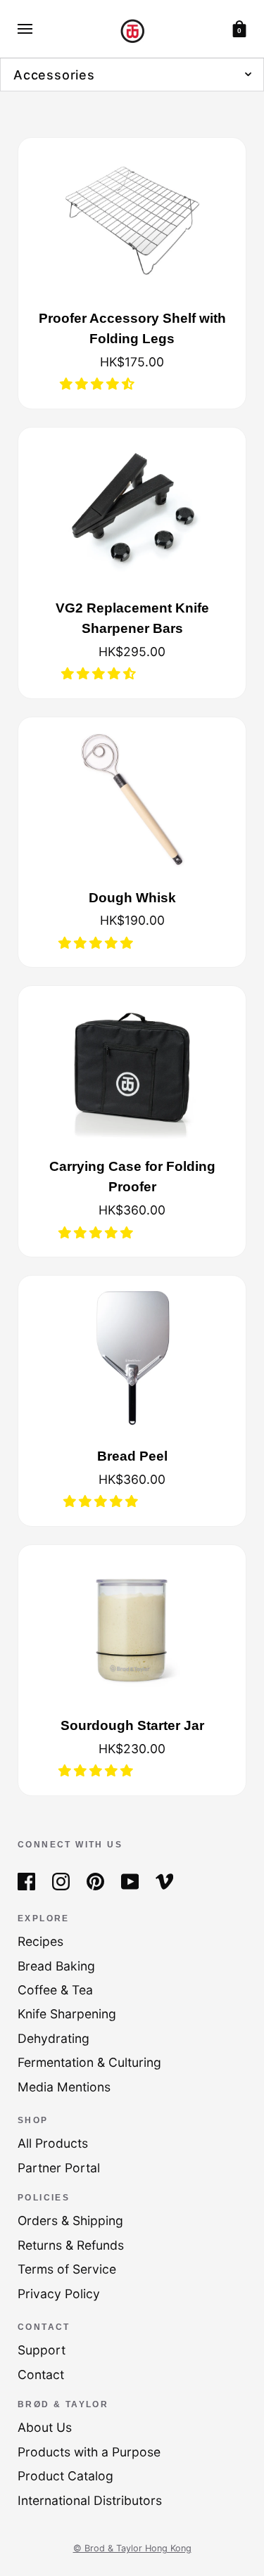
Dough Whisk (132, 897)
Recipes (40, 1941)
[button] (99, 384)
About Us (45, 2427)
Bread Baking (56, 1966)
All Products (53, 2143)
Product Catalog (65, 2476)
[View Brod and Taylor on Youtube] (130, 1880)
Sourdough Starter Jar (132, 1725)
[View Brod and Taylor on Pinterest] (95, 1880)
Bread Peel (132, 1456)
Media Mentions (64, 2087)
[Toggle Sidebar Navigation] (25, 29)
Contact (41, 2375)
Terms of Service (67, 2269)
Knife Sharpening (67, 2014)
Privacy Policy (59, 2294)
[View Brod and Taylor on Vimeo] (164, 1880)
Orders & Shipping (70, 2221)
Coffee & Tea (55, 1990)
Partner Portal (59, 2168)
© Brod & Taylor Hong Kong (132, 2548)
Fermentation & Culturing (89, 2062)
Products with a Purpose (89, 2452)
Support (42, 2350)
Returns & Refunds (71, 2245)
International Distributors (90, 2500)
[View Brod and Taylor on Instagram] (61, 1880)
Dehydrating (54, 2038)
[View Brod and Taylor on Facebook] (26, 1880)
